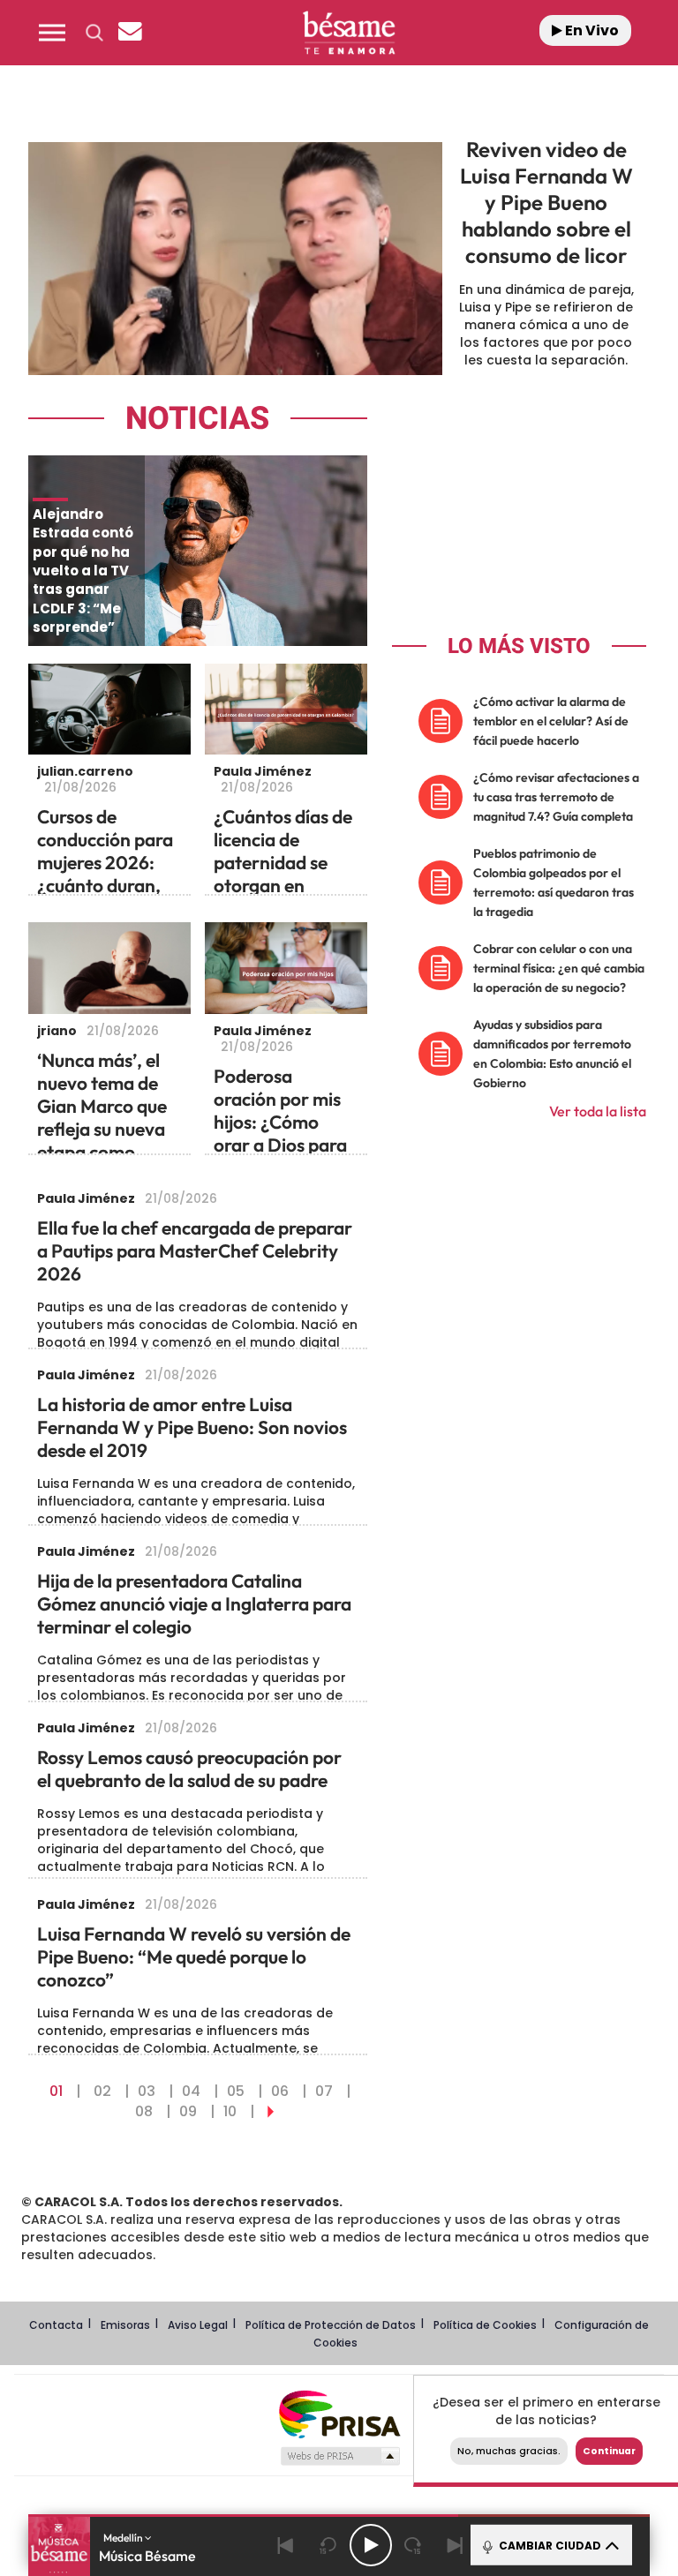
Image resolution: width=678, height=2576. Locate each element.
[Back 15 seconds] (328, 2545)
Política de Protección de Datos (331, 2325)
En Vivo (591, 30)
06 (280, 2091)
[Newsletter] (130, 33)
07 (324, 2091)
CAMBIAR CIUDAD (549, 2546)
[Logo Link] (349, 33)
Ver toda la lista (598, 1111)
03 (147, 2091)
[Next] (456, 2545)
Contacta (56, 2325)
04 (191, 2091)
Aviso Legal (198, 2325)
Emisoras (125, 2325)
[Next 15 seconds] (413, 2545)
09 (188, 2111)
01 (56, 2091)
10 (230, 2111)
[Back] (286, 2545)
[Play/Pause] (371, 2545)
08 (144, 2111)
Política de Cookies (485, 2325)
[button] (52, 33)
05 (236, 2091)
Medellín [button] (124, 2538)
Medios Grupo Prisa (339, 2456)
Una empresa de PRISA (339, 2413)
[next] (271, 2111)
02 (102, 2091)
